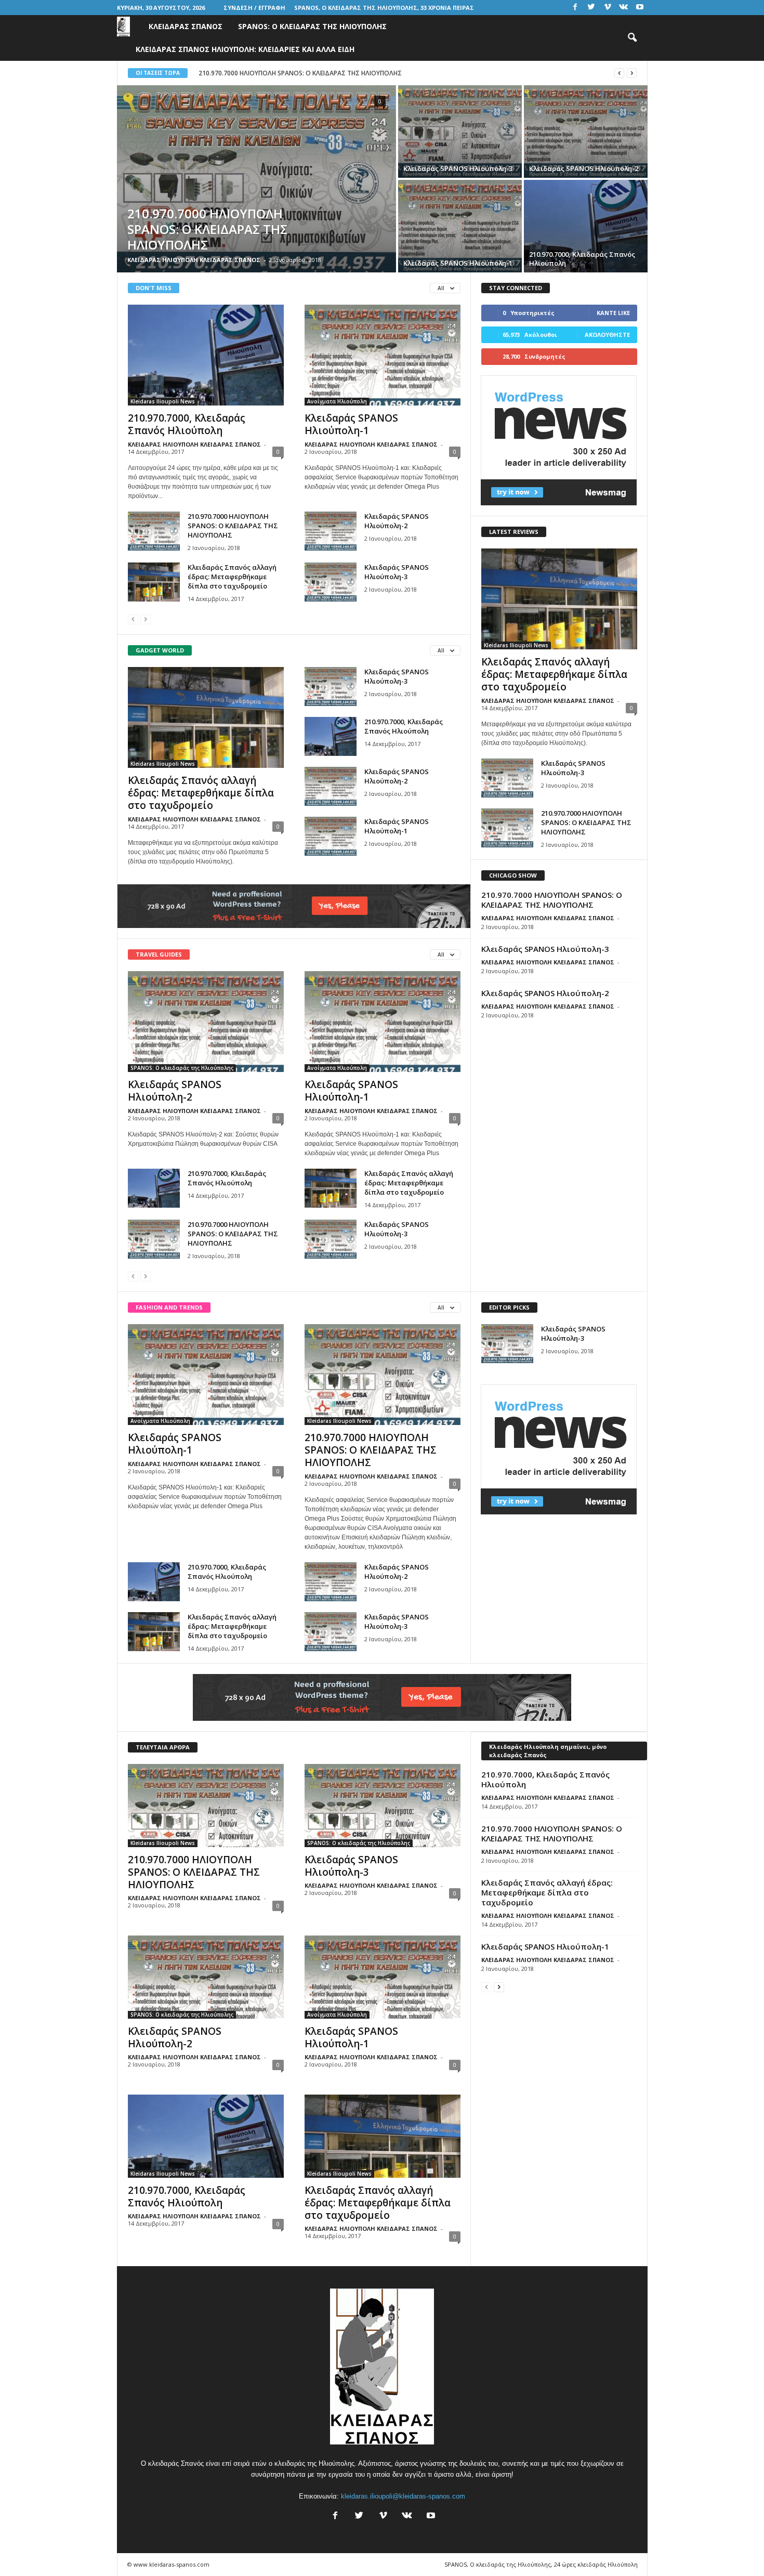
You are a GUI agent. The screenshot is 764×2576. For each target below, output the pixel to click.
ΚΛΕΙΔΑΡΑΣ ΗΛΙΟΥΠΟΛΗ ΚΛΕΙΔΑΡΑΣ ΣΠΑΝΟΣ (194, 260)
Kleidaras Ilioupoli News (163, 401)
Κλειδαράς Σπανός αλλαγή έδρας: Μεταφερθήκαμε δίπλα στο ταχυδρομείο (232, 577)
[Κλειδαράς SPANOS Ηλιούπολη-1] (460, 226)
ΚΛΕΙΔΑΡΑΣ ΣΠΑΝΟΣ (186, 26)
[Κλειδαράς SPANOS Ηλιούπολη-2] (586, 132)
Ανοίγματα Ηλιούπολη (337, 401)
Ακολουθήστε (607, 335)
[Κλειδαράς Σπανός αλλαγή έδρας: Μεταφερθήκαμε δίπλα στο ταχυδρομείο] (154, 582)
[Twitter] (591, 8)
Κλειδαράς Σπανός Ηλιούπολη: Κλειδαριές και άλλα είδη (245, 49)
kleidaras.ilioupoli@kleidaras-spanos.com (403, 2496)
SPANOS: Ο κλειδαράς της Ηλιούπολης (312, 26)
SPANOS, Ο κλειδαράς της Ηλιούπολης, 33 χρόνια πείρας (384, 8)
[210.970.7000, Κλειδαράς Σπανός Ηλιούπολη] (586, 226)
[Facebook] (575, 8)
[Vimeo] (608, 8)
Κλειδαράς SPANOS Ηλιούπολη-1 (351, 424)
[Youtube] (640, 8)
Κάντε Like (613, 313)
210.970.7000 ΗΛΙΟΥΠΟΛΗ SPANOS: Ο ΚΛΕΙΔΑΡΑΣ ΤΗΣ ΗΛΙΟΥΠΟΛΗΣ (233, 526)
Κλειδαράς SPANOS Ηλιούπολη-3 (397, 572)
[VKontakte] (624, 8)
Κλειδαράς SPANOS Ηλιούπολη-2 (397, 521)
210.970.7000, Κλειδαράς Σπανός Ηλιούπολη (267, 73)
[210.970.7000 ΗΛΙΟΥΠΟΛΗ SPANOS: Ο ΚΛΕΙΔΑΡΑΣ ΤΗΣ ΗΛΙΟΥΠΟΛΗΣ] (256, 179)
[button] (632, 38)
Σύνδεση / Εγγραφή (254, 8)
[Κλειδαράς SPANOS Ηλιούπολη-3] (460, 132)
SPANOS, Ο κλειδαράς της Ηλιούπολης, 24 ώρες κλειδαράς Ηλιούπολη (541, 2564)
